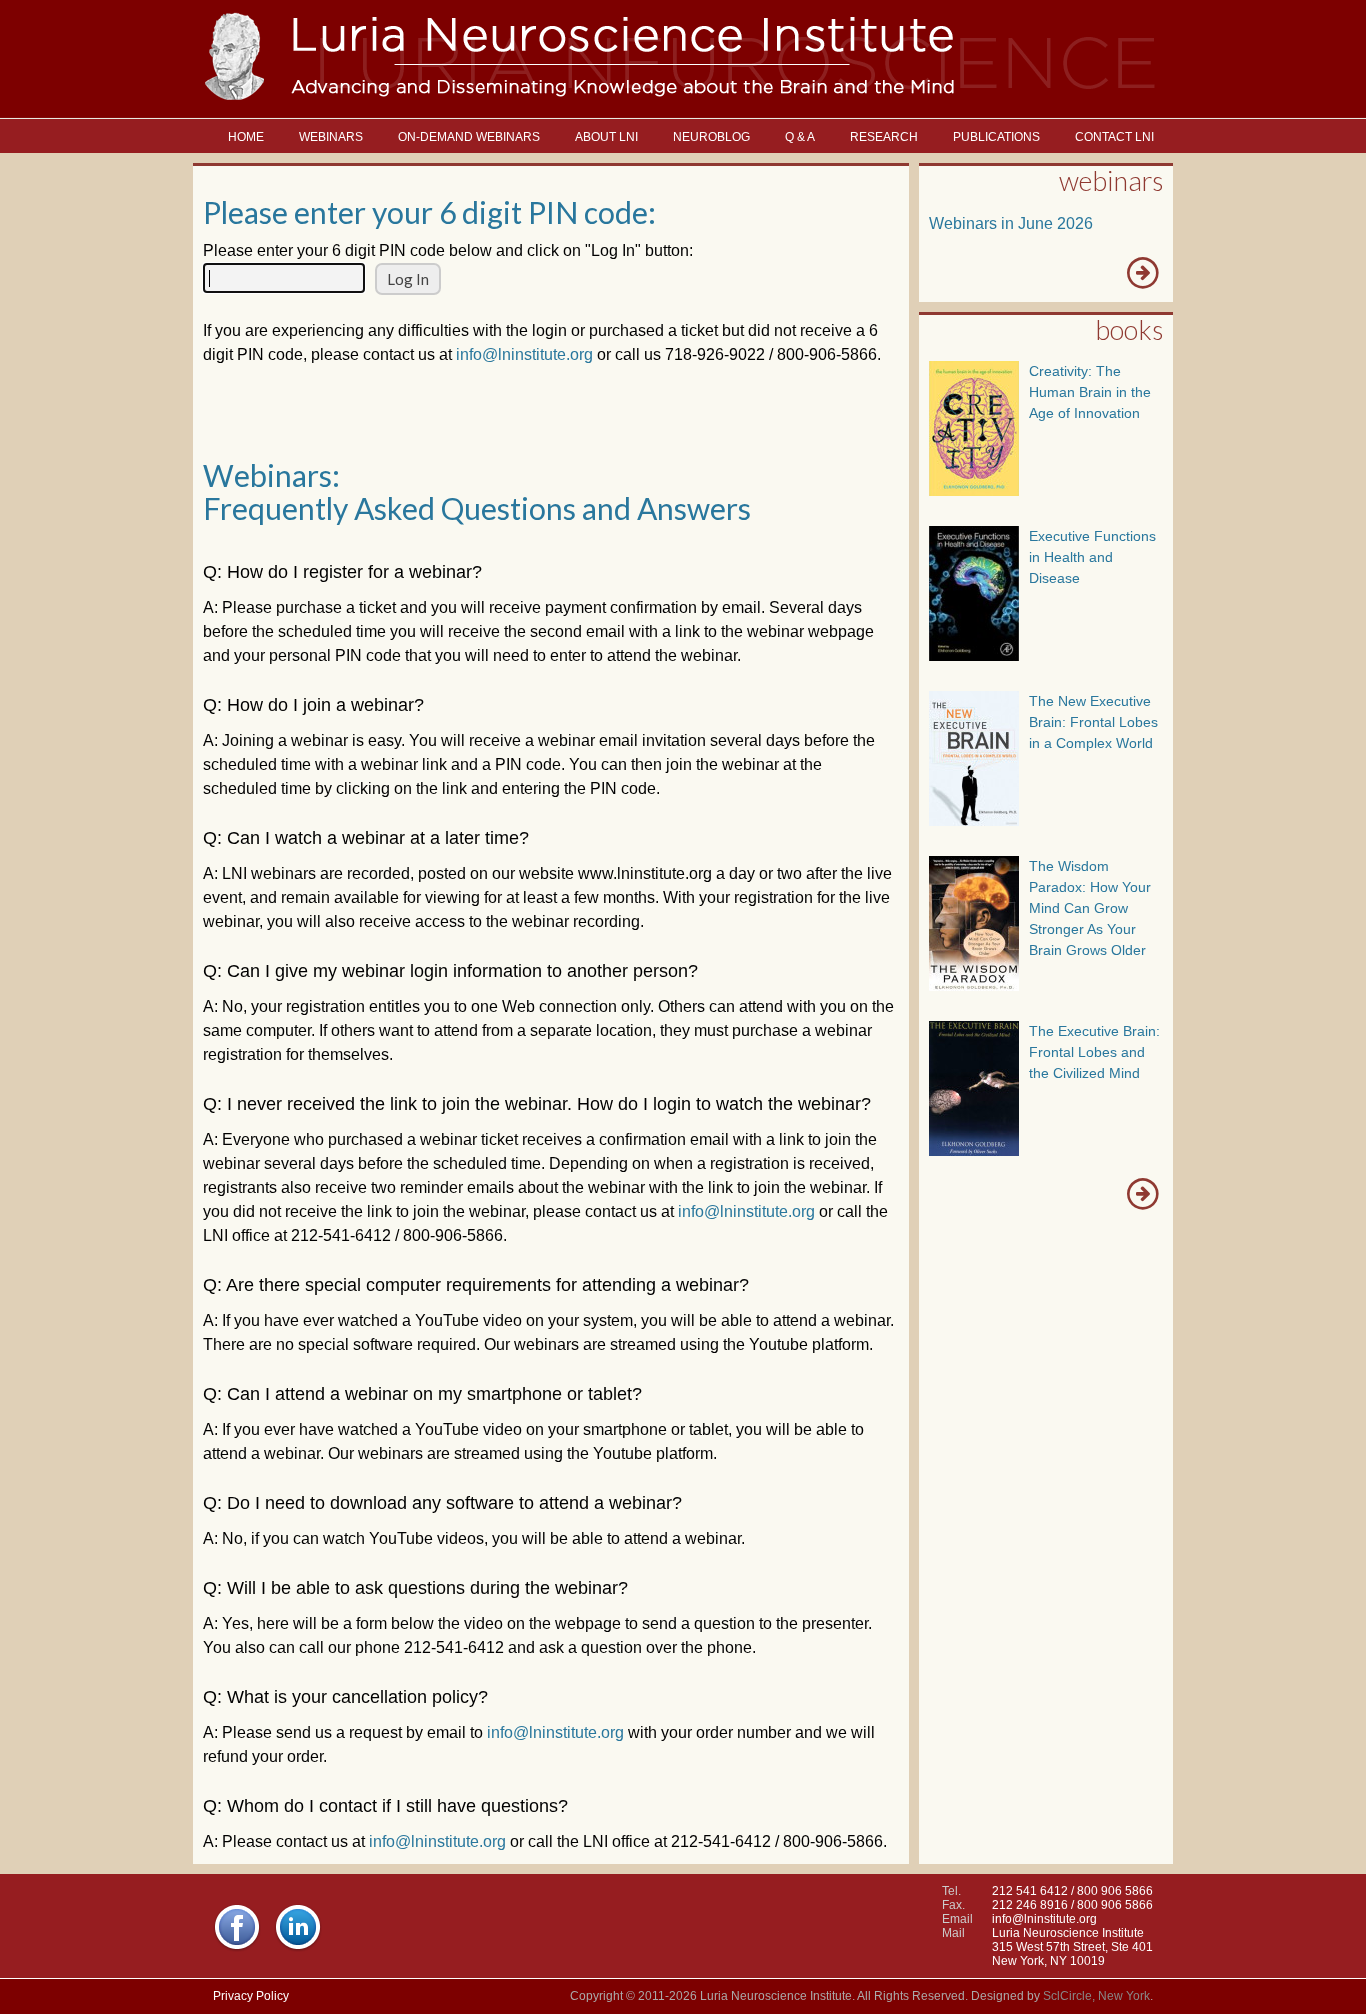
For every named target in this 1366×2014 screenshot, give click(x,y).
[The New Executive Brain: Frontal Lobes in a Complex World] (974, 820)
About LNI (606, 137)
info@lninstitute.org (524, 354)
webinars (1111, 180)
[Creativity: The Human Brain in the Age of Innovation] (974, 490)
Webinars (331, 137)
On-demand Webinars (469, 137)
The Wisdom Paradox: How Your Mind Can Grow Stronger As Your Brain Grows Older (1090, 908)
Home (246, 137)
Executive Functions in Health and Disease (1092, 557)
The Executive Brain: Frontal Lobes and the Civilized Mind (1094, 1052)
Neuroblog (711, 137)
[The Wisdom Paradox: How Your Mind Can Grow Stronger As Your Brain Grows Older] (974, 985)
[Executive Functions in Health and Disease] (974, 655)
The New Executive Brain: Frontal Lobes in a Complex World (1093, 722)
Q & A (800, 137)
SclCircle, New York (1096, 1996)
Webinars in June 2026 (1011, 223)
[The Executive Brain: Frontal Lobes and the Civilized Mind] (974, 1150)
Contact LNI (1114, 137)
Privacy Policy (251, 1996)
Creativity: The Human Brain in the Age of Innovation (1090, 392)
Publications (996, 137)
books (1129, 329)
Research (884, 137)
